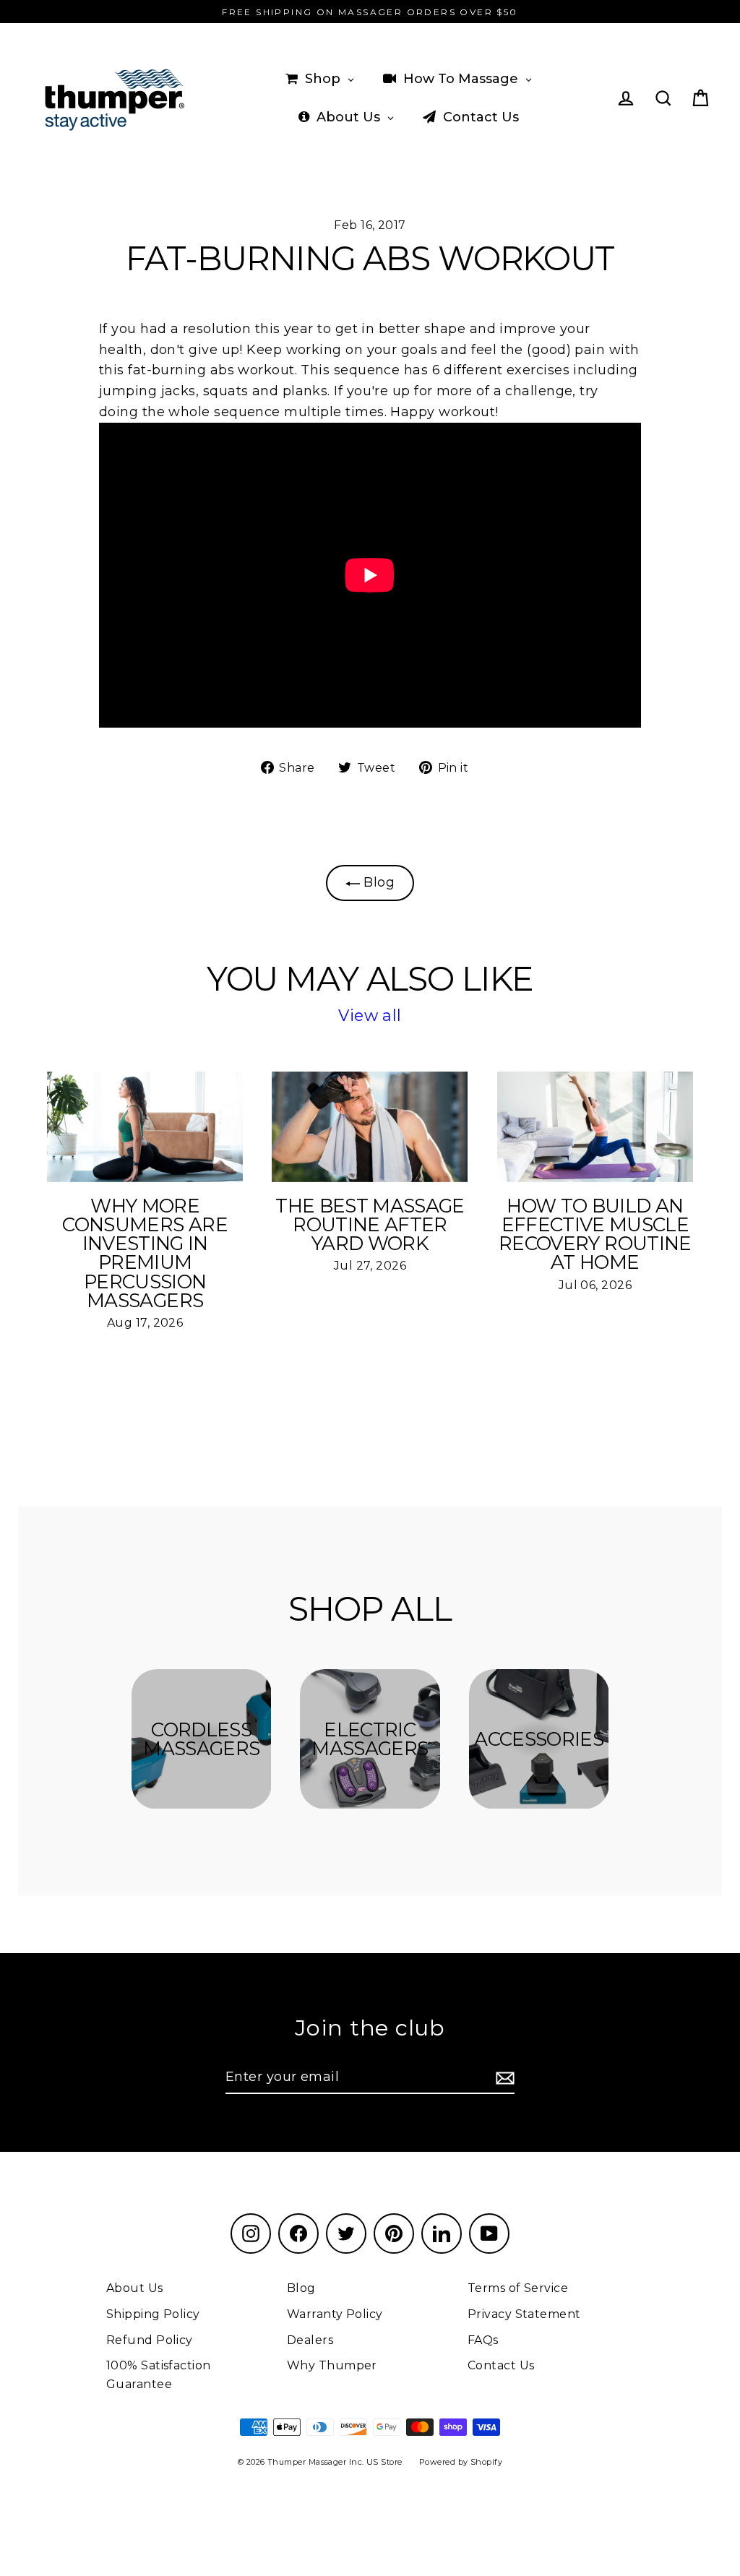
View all (370, 1016)
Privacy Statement (524, 2314)
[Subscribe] (503, 2078)
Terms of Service (518, 2288)
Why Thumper (332, 2365)
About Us (135, 2288)
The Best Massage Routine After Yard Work (370, 1225)
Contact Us (501, 2365)
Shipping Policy (153, 2314)
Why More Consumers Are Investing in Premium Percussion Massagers (145, 1253)
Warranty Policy (335, 2314)
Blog (377, 882)
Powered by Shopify (461, 2462)
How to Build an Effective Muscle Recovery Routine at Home (595, 1235)
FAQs (483, 2340)
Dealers (310, 2340)
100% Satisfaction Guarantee (159, 2375)
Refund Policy (150, 2340)
